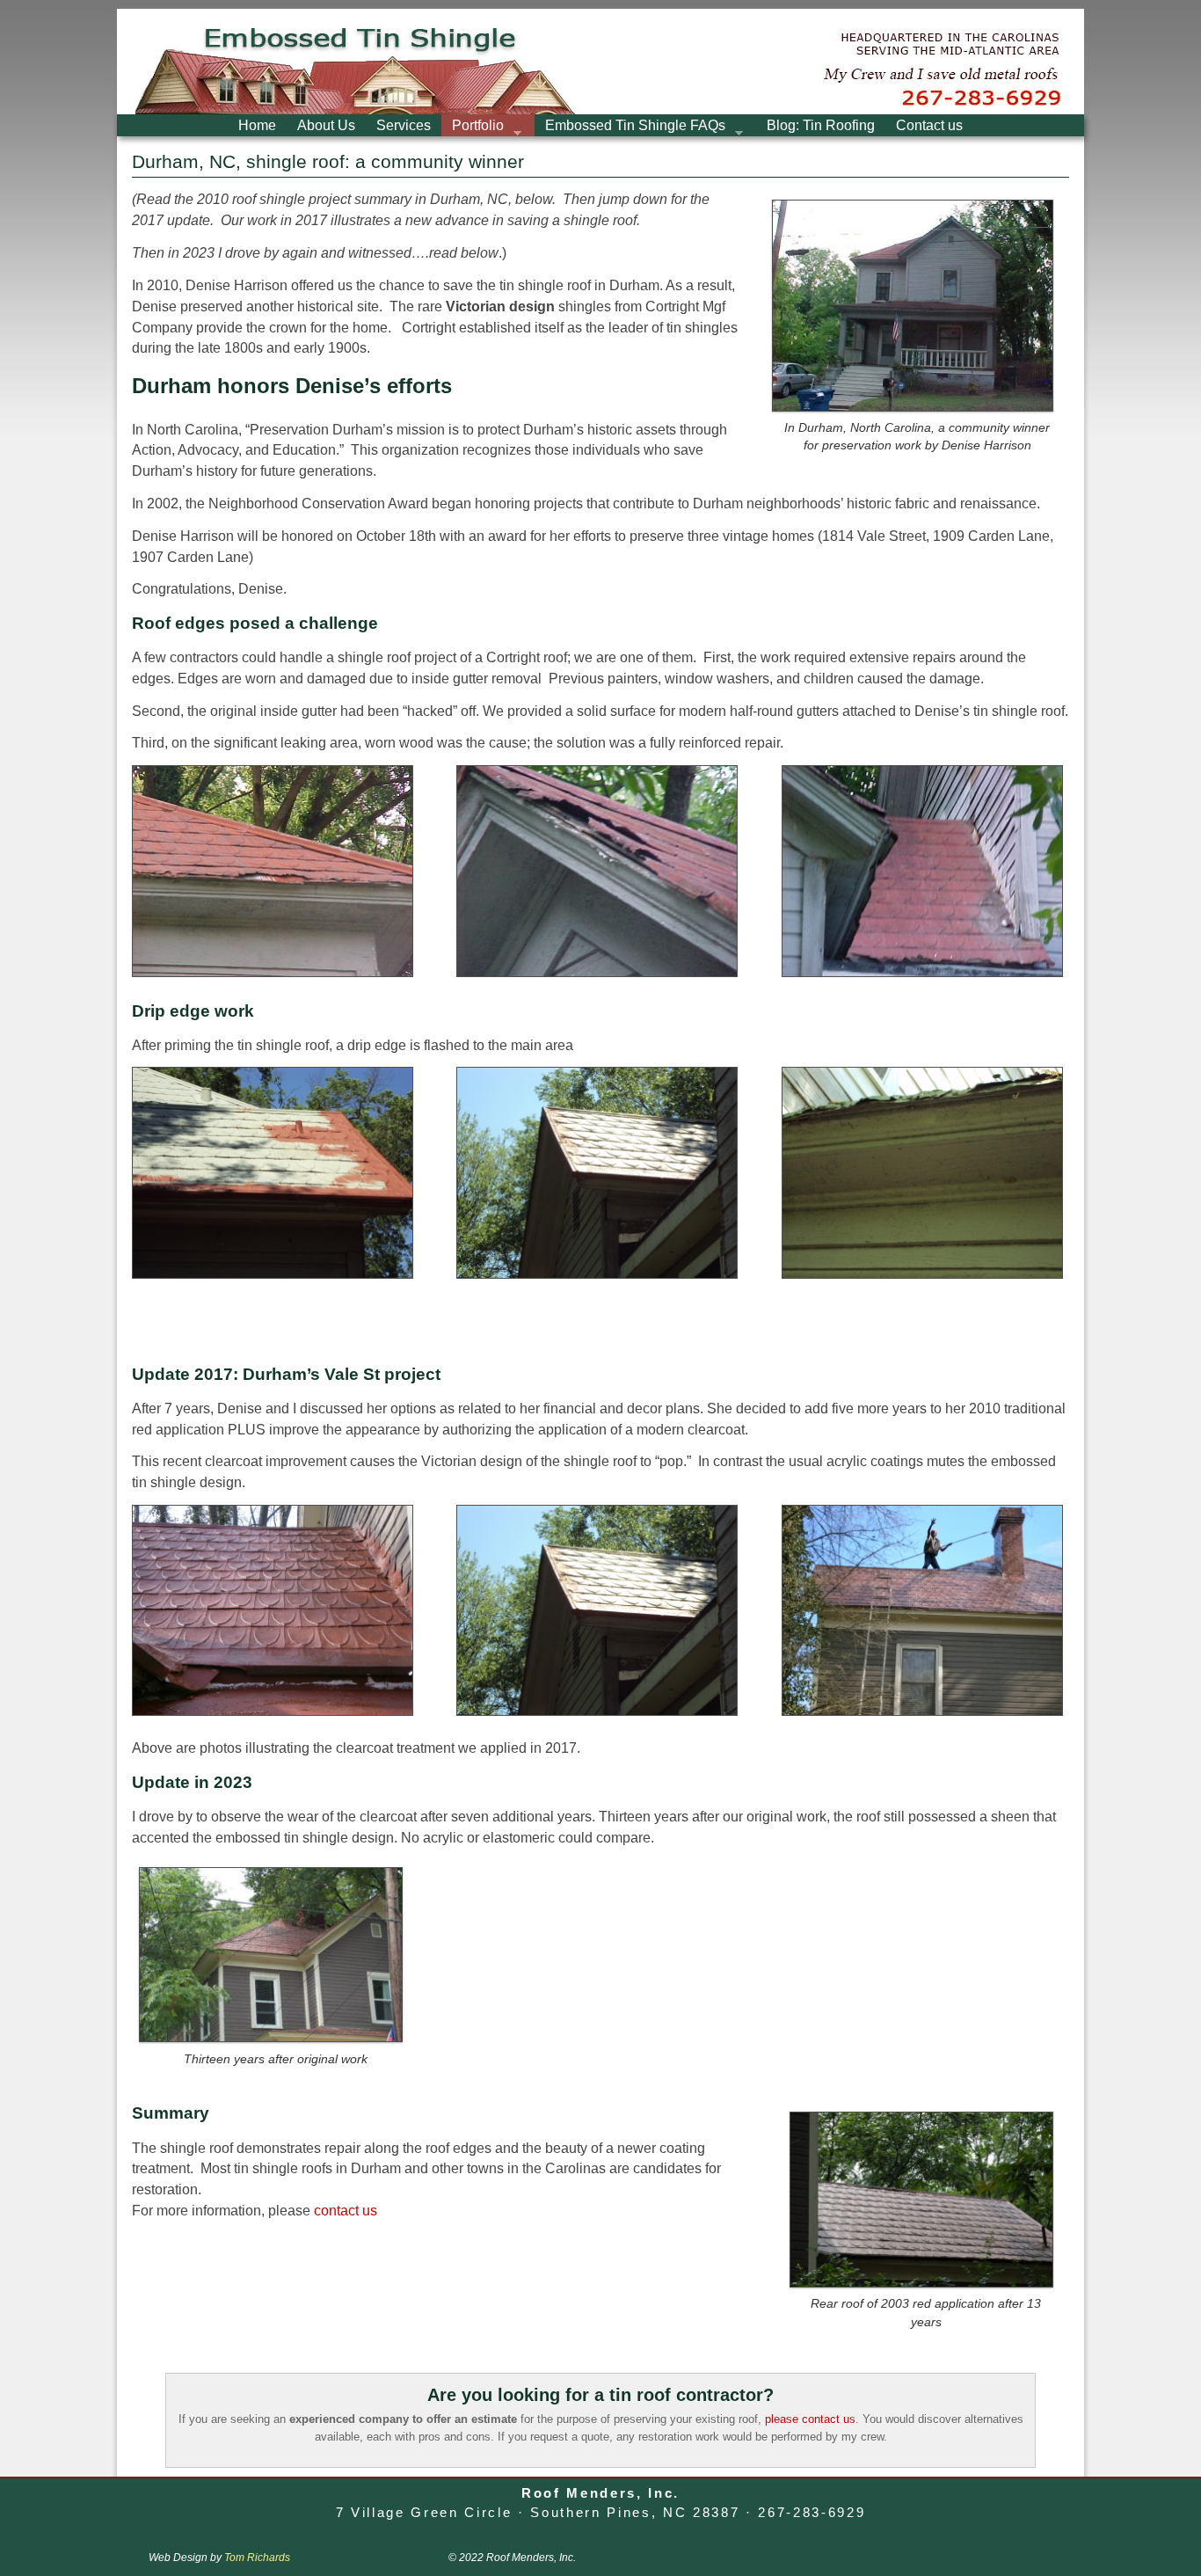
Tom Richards (257, 2558)
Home (257, 125)
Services (404, 125)
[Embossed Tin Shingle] (600, 62)
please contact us (810, 2419)
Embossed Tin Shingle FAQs (630, 127)
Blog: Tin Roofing (821, 125)
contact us (346, 2211)
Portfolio (473, 127)
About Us (326, 125)
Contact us (929, 125)
